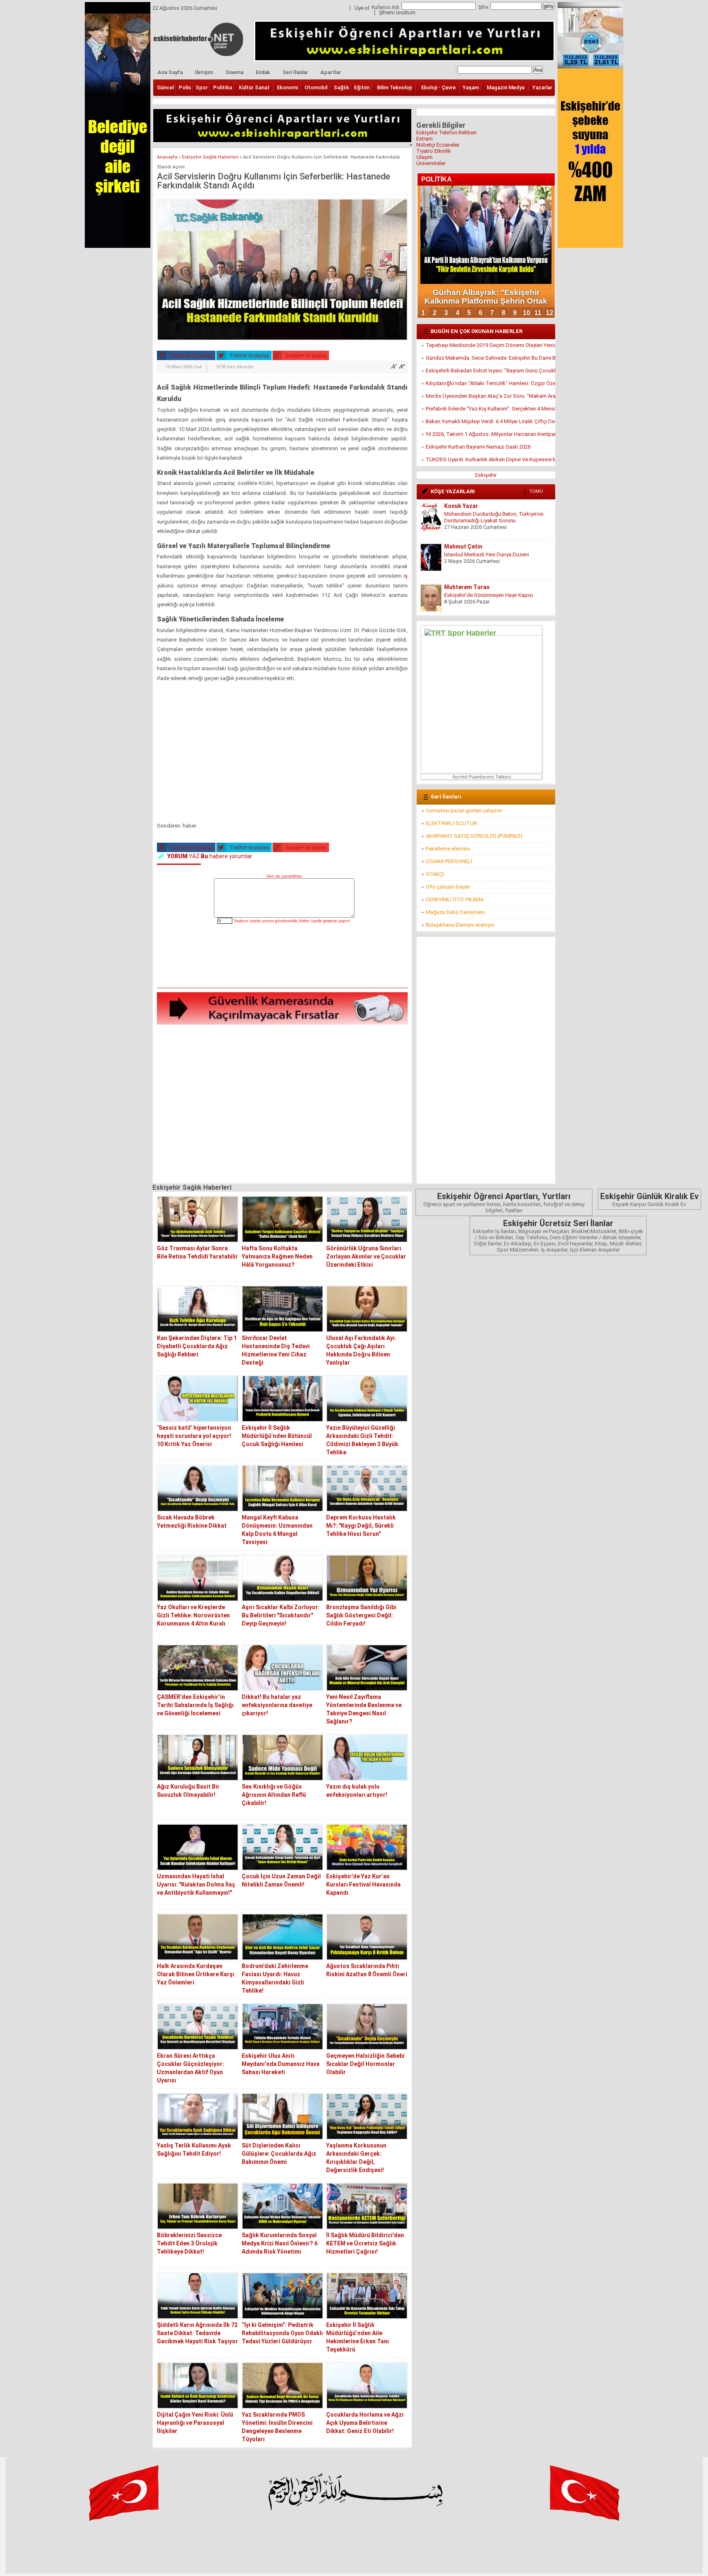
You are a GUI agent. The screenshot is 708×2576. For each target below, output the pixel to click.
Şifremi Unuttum (397, 13)
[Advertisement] (282, 754)
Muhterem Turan (467, 587)
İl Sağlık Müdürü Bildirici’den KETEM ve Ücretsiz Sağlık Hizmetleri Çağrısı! (365, 2243)
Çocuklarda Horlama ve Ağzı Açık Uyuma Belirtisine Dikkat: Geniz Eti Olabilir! (365, 2423)
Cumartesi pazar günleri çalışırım (464, 811)
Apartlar (331, 72)
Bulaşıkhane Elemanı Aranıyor (460, 925)
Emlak (263, 72)
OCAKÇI (435, 874)
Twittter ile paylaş (249, 356)
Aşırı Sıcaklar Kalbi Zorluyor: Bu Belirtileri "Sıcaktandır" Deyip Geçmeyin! (281, 1615)
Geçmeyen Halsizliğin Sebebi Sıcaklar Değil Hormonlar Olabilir (365, 2064)
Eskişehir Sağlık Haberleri (210, 157)
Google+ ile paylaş (305, 356)
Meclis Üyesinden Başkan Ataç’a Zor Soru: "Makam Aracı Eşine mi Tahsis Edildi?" (490, 396)
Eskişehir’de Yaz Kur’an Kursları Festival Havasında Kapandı (363, 1884)
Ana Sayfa (170, 72)
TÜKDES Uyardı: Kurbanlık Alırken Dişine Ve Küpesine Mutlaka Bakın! (490, 459)
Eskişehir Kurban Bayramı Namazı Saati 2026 (478, 447)
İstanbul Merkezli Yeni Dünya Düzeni (487, 554)
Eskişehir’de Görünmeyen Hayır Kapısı (489, 595)
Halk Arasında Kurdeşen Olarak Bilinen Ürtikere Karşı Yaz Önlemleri (196, 1974)
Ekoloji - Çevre (438, 87)
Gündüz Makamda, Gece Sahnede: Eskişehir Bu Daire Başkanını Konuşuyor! (490, 358)
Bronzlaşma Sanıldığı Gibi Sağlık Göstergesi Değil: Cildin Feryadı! (361, 1615)
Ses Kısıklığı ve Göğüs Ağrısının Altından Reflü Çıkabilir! (274, 1795)
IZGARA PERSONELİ (449, 861)
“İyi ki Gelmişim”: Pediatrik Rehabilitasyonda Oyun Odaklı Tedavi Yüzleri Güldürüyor (282, 2333)
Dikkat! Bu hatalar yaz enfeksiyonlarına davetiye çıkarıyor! (277, 1705)
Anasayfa (167, 157)
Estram (424, 139)
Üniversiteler (431, 163)
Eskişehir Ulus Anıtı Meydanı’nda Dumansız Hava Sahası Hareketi (281, 2064)
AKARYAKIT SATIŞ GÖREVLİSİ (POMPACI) (474, 836)
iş (405, 576)
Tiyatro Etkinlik (434, 151)
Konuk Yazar (461, 506)
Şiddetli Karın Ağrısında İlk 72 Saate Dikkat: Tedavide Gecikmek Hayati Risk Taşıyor (197, 2333)
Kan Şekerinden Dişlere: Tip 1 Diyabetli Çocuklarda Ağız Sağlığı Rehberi (197, 1346)
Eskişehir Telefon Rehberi (446, 133)
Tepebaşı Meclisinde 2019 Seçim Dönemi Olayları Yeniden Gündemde (490, 345)
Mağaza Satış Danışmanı (455, 912)
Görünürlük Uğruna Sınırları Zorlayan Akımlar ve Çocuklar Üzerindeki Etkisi (366, 1256)
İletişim (204, 72)
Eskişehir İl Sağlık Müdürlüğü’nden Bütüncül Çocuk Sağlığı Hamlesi (277, 1436)
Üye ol (362, 8)
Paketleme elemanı (448, 849)
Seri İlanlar (295, 72)
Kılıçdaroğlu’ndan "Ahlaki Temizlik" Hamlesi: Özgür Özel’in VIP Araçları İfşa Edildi (490, 383)
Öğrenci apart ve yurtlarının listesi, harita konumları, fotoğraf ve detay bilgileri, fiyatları (504, 1202)
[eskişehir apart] (282, 140)
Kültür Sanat (254, 87)
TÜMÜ (536, 491)
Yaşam (471, 87)
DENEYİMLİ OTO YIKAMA (455, 899)
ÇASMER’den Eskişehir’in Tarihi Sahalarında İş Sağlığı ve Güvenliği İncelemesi (195, 1705)
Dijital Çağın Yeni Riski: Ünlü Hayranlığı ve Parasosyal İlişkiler (195, 2423)
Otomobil (316, 87)
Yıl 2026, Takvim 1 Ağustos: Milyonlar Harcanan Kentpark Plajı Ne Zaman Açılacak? (490, 434)
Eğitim (362, 87)
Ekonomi (287, 87)
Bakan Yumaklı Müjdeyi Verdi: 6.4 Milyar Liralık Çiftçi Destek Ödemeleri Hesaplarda (490, 421)
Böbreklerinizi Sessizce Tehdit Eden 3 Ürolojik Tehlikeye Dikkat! (189, 2243)
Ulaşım (424, 157)
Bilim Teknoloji (394, 87)
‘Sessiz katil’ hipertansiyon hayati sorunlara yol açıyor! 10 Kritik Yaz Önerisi (194, 1436)
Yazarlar (542, 87)
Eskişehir (486, 475)
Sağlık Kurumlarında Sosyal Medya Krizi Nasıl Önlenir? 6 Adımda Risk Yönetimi (280, 2243)
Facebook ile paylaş (191, 356)
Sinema (234, 72)
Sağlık (341, 87)
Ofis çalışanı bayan (448, 887)
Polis (185, 87)
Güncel (165, 87)
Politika (222, 87)
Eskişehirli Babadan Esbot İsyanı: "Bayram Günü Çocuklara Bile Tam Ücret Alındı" (490, 371)
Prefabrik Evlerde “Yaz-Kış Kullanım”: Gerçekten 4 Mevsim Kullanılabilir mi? (490, 409)
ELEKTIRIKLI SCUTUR (451, 823)
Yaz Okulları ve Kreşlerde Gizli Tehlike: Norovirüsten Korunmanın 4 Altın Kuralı (193, 1615)
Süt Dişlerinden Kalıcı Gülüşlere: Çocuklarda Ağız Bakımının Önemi (279, 2154)
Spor (202, 87)
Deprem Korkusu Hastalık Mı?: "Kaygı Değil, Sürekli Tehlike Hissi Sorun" (361, 1526)
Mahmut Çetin (463, 546)
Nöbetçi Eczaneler (438, 145)
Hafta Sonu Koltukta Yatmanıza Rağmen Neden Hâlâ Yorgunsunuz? (277, 1256)
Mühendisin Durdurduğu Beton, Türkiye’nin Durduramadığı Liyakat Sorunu (494, 517)
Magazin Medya (506, 87)
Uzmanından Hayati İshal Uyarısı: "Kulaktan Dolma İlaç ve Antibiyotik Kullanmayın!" (196, 1884)
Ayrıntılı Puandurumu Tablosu (482, 777)
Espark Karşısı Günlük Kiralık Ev (649, 1199)
